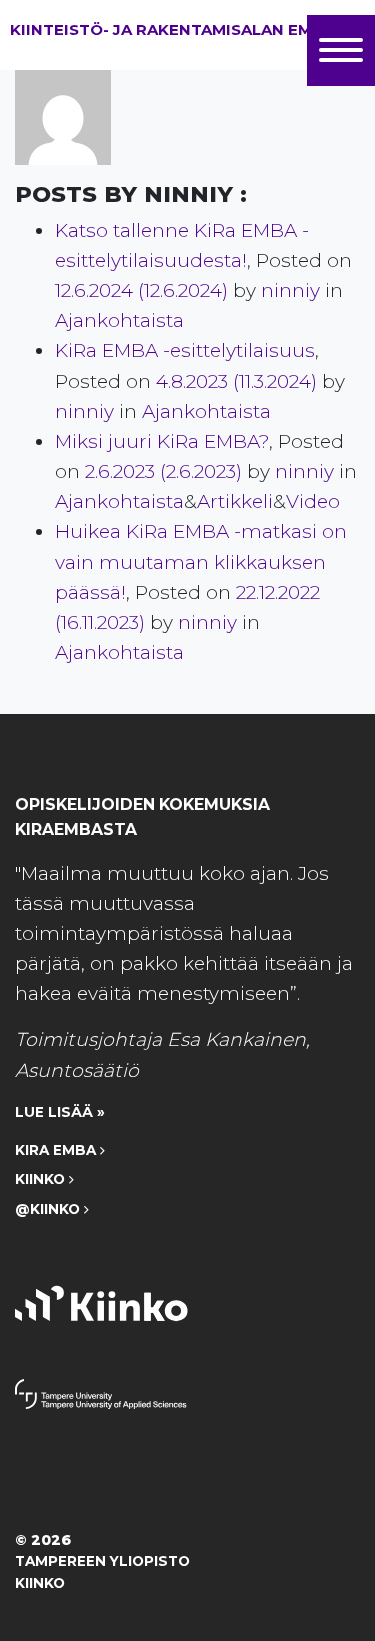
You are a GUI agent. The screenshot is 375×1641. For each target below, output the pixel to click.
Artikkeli (235, 501)
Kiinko (42, 1179)
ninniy (288, 290)
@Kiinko (49, 1209)
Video (313, 501)
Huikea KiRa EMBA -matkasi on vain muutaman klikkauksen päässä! (201, 561)
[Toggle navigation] (341, 50)
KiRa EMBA (57, 1150)
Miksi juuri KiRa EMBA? (162, 441)
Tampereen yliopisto (102, 1561)
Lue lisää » (60, 1112)
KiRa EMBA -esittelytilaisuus (185, 350)
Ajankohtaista (119, 320)
